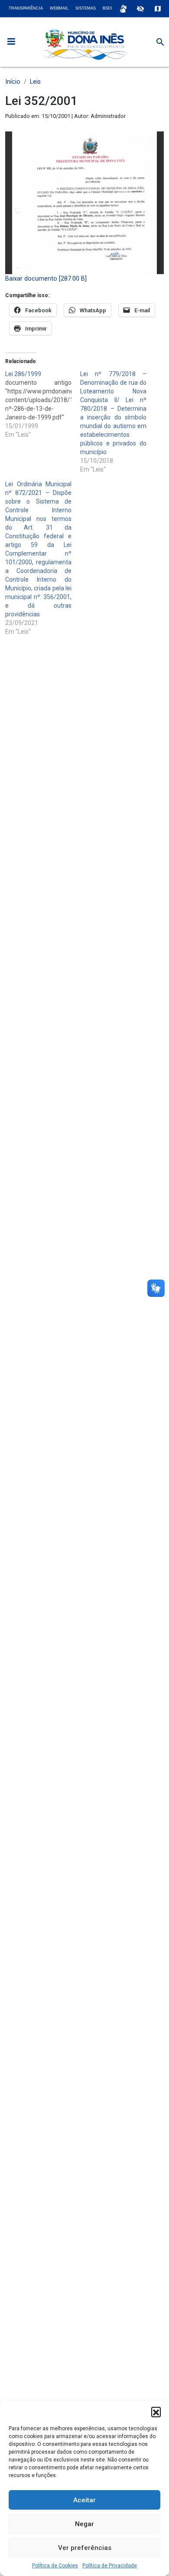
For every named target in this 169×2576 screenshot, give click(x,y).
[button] (156, 2412)
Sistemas (86, 8)
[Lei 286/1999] (43, 404)
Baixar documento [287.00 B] (46, 279)
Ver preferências (85, 2548)
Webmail (59, 8)
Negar (84, 2524)
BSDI (107, 8)
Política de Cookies (55, 2566)
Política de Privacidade (110, 2566)
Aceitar (84, 2500)
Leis (35, 82)
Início (13, 82)
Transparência (26, 8)
